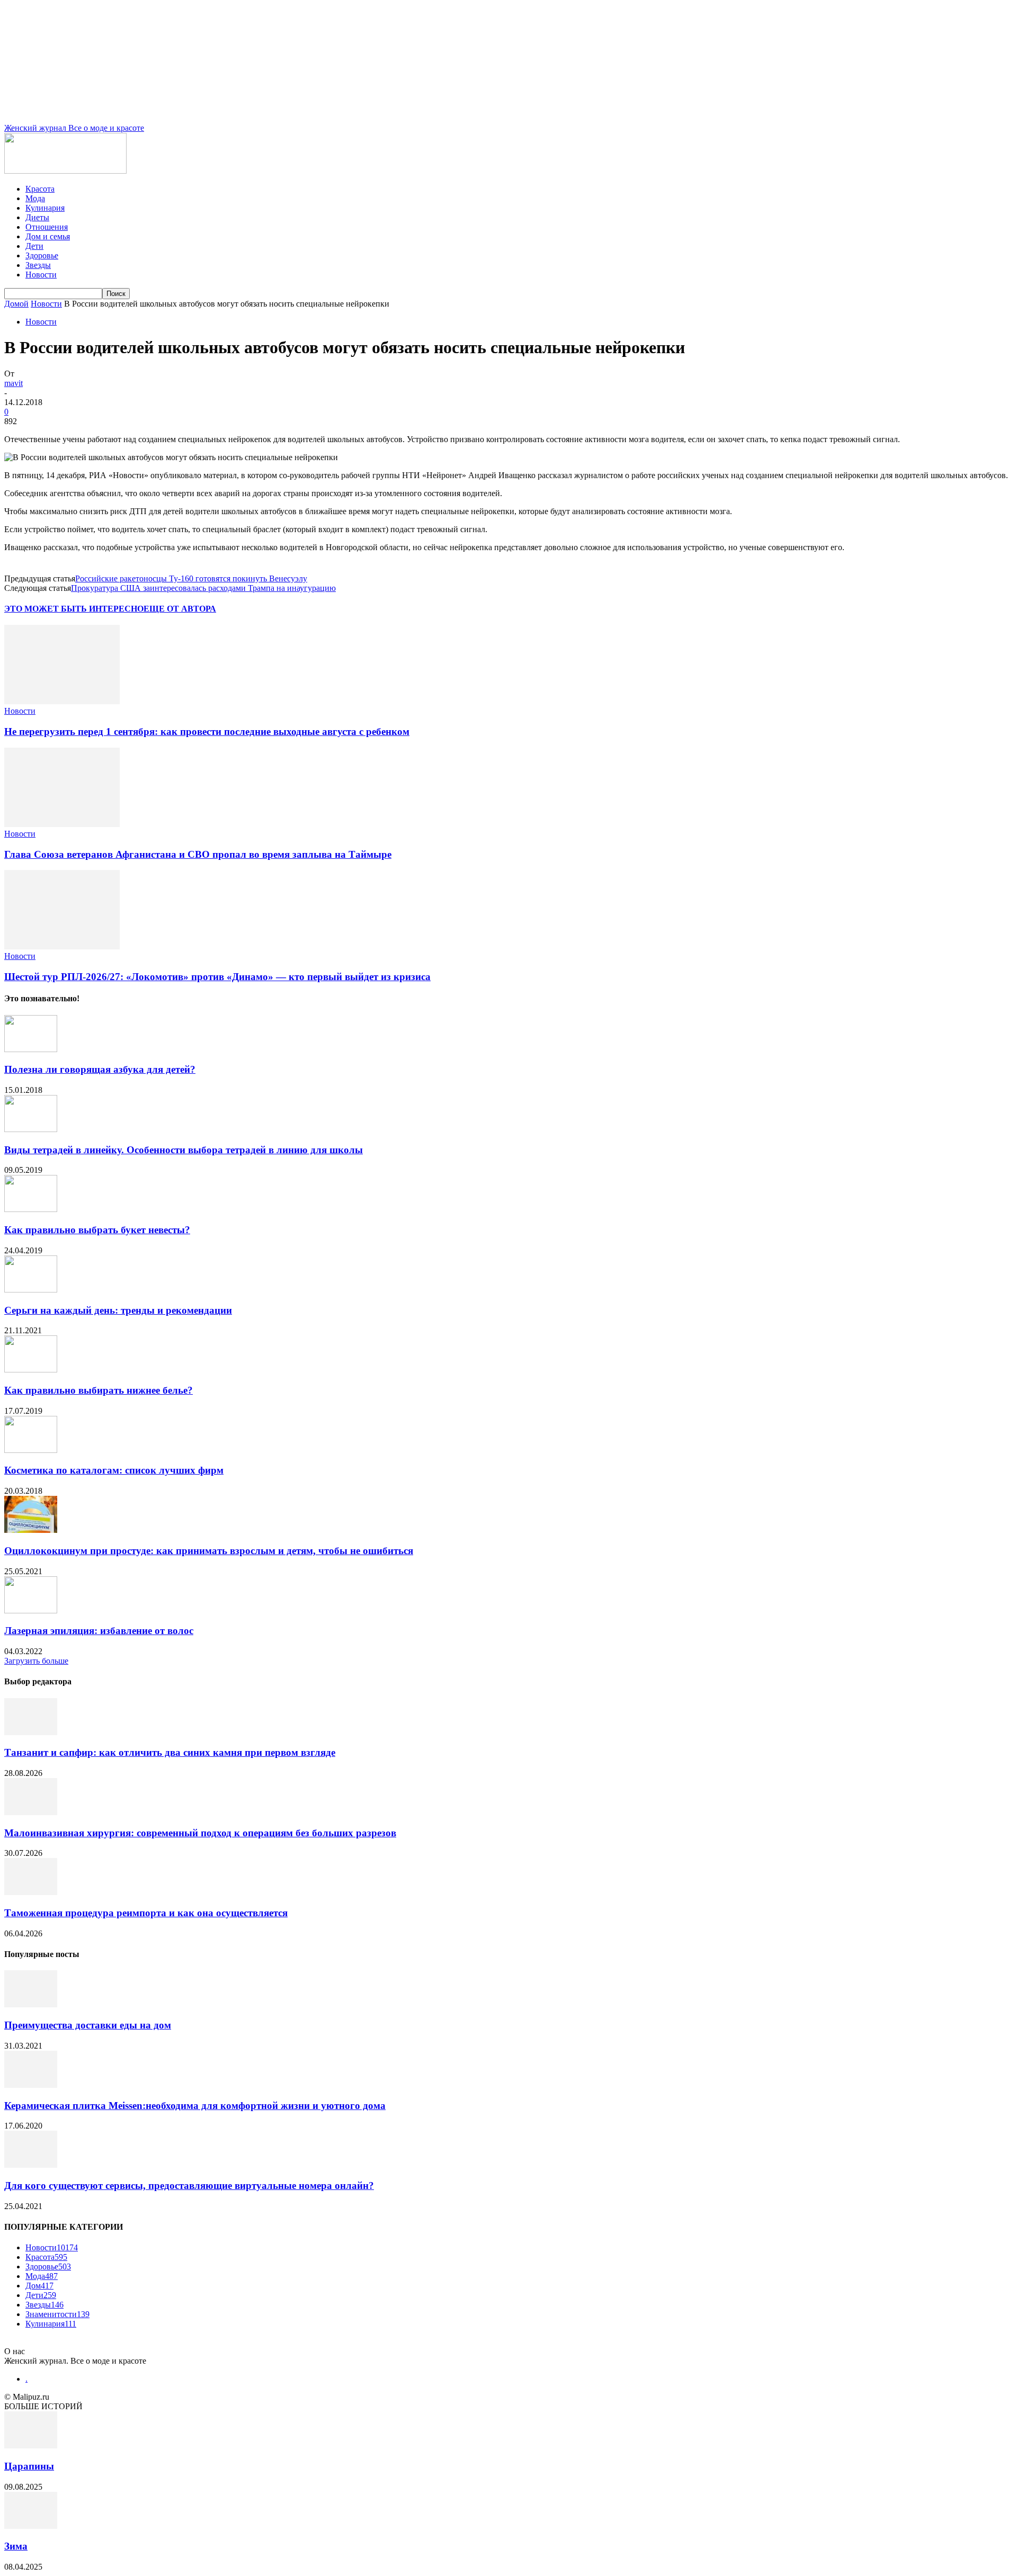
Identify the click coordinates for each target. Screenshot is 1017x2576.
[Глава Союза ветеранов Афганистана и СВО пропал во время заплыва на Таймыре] (62, 824)
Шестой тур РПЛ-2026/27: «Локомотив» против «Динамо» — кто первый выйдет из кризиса (217, 977)
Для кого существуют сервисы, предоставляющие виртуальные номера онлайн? (189, 2185)
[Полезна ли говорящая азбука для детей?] (31, 1049)
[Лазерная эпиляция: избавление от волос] (31, 1610)
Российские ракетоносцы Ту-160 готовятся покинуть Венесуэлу (191, 578)
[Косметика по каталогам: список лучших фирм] (31, 1450)
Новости (41, 275)
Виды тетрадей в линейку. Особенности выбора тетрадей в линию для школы (184, 1150)
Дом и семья (48, 236)
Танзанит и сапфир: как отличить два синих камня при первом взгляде (170, 1752)
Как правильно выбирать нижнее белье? (99, 1390)
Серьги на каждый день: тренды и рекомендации (118, 1310)
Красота (40, 189)
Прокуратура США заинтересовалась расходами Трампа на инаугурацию (203, 588)
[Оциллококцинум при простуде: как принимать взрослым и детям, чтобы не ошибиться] (31, 1530)
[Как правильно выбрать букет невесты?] (31, 1209)
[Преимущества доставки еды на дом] (31, 2004)
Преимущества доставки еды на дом (88, 2025)
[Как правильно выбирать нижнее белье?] (31, 1370)
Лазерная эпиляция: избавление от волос (99, 1631)
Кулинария (45, 208)
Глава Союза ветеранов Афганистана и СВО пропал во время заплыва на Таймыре (198, 854)
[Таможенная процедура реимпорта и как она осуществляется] (31, 1892)
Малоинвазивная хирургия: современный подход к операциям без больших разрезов (200, 1833)
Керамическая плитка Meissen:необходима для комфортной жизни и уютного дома (195, 2106)
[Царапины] (31, 2445)
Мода (35, 198)
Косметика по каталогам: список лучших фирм (114, 1470)
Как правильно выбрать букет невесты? (97, 1230)
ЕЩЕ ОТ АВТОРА (180, 609)
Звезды (38, 265)
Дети (34, 246)
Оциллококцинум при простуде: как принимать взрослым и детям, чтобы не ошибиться (209, 1551)
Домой (16, 304)
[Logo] (65, 171)
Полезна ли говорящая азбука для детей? (100, 1069)
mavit (14, 383)
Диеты (37, 217)
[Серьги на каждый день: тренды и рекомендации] (31, 1290)
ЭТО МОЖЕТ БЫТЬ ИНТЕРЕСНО (74, 609)
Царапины (29, 2466)
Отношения (47, 227)
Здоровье (42, 255)
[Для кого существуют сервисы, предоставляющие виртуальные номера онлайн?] (31, 2165)
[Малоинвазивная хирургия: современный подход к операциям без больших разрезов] (31, 1812)
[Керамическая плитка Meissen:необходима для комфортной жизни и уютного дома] (31, 2085)
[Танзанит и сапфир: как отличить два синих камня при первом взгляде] (31, 1732)
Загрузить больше (36, 1661)
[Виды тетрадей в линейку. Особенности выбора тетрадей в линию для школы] (31, 1129)
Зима (16, 2546)
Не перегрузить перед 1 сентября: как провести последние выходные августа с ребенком (207, 731)
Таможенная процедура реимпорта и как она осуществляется (146, 1913)
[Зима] (31, 2526)
